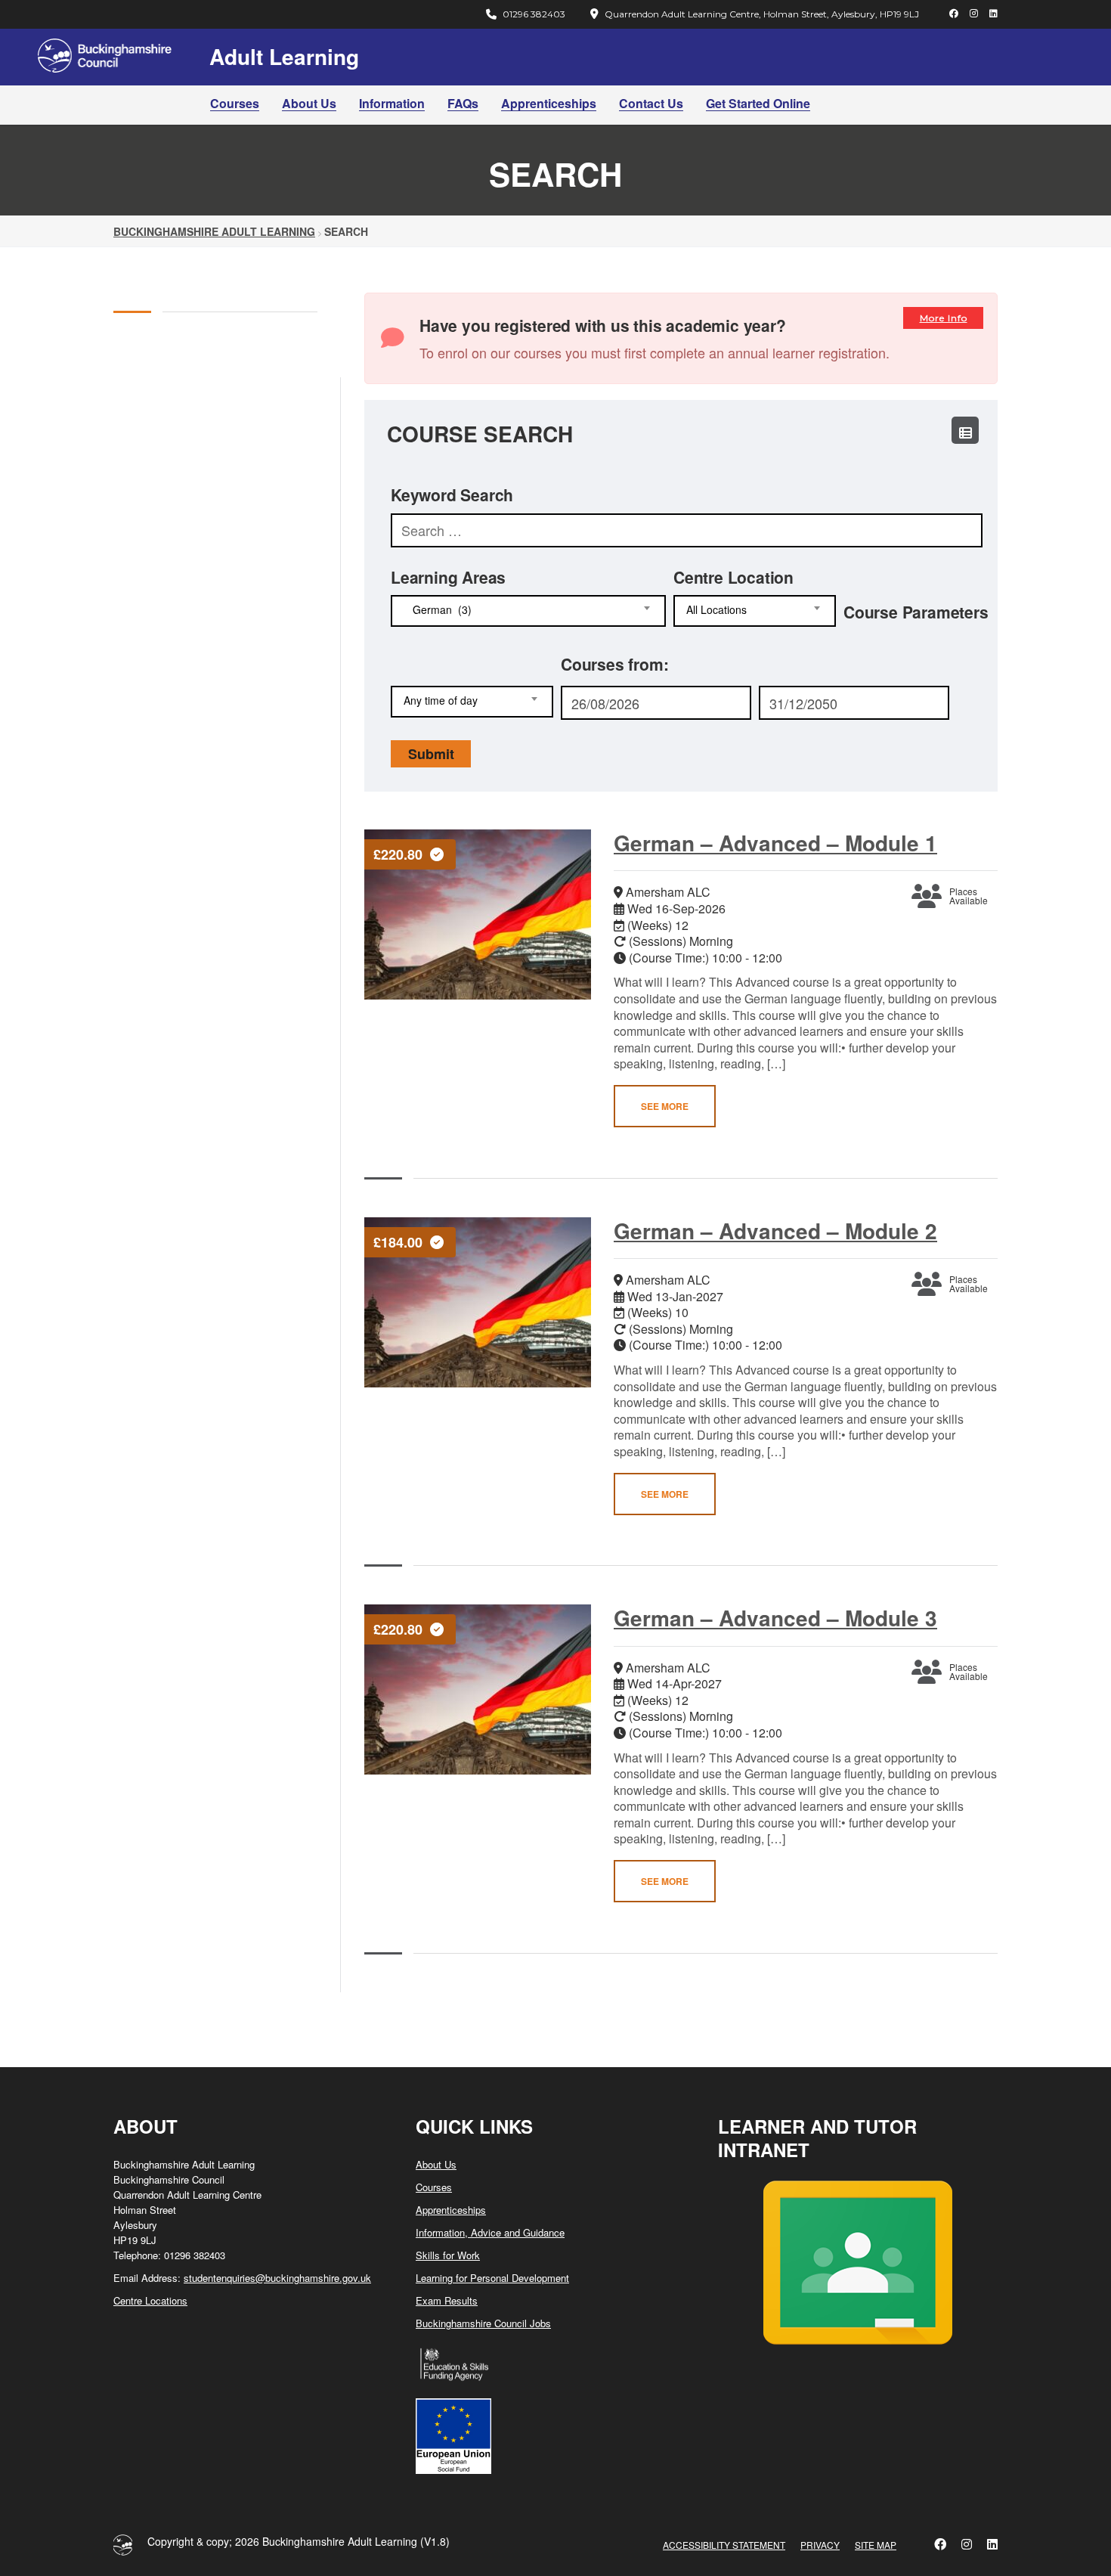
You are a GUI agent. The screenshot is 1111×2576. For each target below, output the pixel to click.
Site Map (876, 2545)
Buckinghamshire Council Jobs (483, 2323)
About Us (309, 103)
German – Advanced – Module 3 (775, 1618)
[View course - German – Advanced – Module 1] (478, 914)
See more (665, 1106)
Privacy (820, 2545)
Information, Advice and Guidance (490, 2232)
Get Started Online (758, 103)
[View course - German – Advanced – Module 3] (478, 1689)
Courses (235, 103)
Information (392, 103)
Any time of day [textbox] (441, 701)
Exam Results (447, 2300)
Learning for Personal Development (492, 2278)
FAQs (463, 103)
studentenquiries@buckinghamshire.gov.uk (277, 2278)
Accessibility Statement (724, 2545)
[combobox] (528, 611)
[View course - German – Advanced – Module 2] (478, 1302)
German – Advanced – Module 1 (775, 843)
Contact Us (651, 103)
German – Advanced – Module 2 (775, 1231)
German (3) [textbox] (438, 610)
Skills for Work (448, 2255)
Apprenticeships (549, 103)
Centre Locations (150, 2300)
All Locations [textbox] (716, 610)
